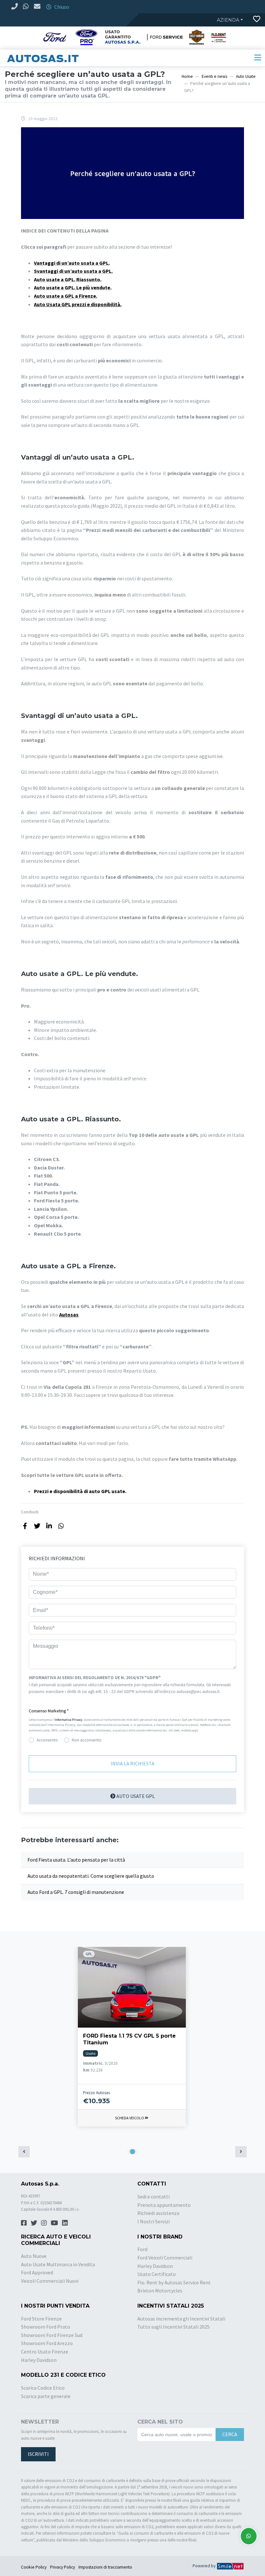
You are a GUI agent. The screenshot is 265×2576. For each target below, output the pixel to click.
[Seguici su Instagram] (44, 2223)
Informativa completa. (49, 1699)
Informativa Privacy (69, 1720)
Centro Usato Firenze (45, 2352)
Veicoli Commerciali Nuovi (50, 2281)
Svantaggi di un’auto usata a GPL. (73, 271)
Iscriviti (38, 2454)
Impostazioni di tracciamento (105, 2567)
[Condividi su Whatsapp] (61, 1526)
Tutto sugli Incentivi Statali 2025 (174, 2327)
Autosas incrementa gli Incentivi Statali (181, 2319)
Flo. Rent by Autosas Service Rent (174, 2282)
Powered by (205, 2566)
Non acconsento (87, 1740)
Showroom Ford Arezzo (47, 2343)
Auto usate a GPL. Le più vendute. (73, 287)
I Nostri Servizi (154, 2221)
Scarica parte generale (46, 2396)
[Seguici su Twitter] (34, 2223)
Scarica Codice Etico (43, 2388)
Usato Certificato (157, 2274)
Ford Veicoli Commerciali (165, 2258)
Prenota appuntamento (164, 2205)
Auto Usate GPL (135, 1796)
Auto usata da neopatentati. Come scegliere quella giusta (91, 1876)
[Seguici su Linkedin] (65, 2223)
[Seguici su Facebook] (24, 2223)
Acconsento (47, 1740)
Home (187, 76)
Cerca (230, 2434)
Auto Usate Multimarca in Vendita (58, 2264)
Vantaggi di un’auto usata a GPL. (72, 263)
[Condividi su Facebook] (25, 1526)
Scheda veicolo (130, 2118)
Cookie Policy (34, 2567)
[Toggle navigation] (258, 58)
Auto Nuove (34, 2256)
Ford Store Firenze (41, 2319)
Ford (142, 2249)
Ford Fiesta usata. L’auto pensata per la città (76, 1860)
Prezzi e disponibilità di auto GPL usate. (80, 1491)
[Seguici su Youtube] (54, 2223)
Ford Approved (37, 2272)
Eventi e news (214, 76)
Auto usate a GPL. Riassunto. (68, 279)
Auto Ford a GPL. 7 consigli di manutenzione (76, 1892)
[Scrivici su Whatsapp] (249, 2536)
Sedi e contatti (154, 2197)
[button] (132, 1711)
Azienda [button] (228, 20)
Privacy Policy (63, 2567)
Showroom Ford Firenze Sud (52, 2335)
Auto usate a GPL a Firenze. (66, 296)
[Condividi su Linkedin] (49, 1526)
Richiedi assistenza (158, 2213)
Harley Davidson (155, 2266)
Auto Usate (246, 76)
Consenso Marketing (49, 1711)
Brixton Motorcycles (160, 2290)
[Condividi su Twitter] (37, 1526)
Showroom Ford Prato (46, 2327)
